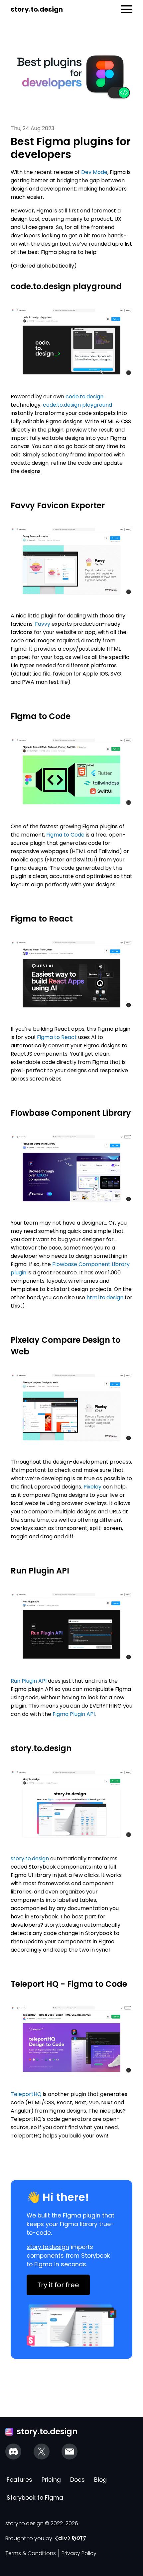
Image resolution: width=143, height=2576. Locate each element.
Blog (100, 2480)
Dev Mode (94, 172)
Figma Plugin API (74, 1714)
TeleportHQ (26, 2094)
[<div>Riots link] (70, 2538)
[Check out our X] (42, 2452)
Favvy (43, 624)
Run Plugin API (29, 1681)
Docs (77, 2480)
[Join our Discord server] (13, 2452)
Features (19, 2480)
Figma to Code (65, 835)
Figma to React (57, 1037)
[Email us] (70, 2452)
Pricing (51, 2480)
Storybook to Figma (35, 2498)
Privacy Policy (79, 2553)
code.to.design (84, 397)
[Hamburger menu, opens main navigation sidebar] (127, 9)
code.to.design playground (77, 405)
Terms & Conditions (31, 2553)
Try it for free (58, 2285)
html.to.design (105, 1297)
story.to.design (37, 9)
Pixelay (92, 1487)
